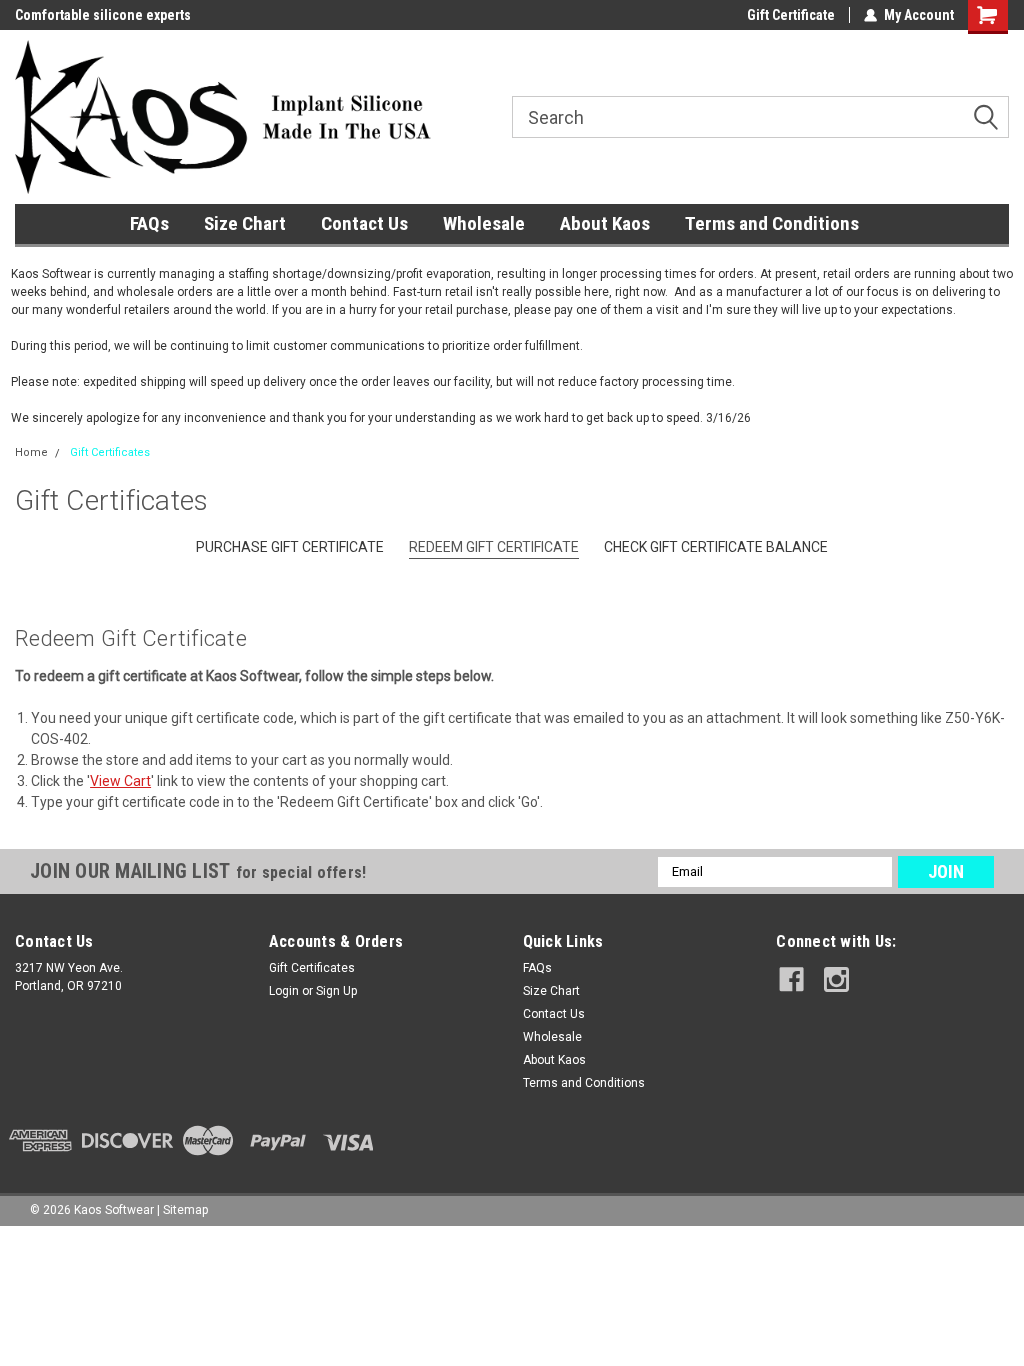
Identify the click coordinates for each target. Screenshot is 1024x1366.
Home (31, 452)
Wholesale (484, 223)
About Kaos (605, 223)
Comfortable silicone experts (103, 15)
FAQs (149, 223)
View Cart (120, 781)
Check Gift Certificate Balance (716, 547)
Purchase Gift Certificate (290, 547)
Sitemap (185, 1210)
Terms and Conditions (772, 223)
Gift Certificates (110, 452)
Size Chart (245, 223)
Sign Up (336, 991)
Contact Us (364, 223)
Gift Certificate (791, 15)
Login (284, 991)
